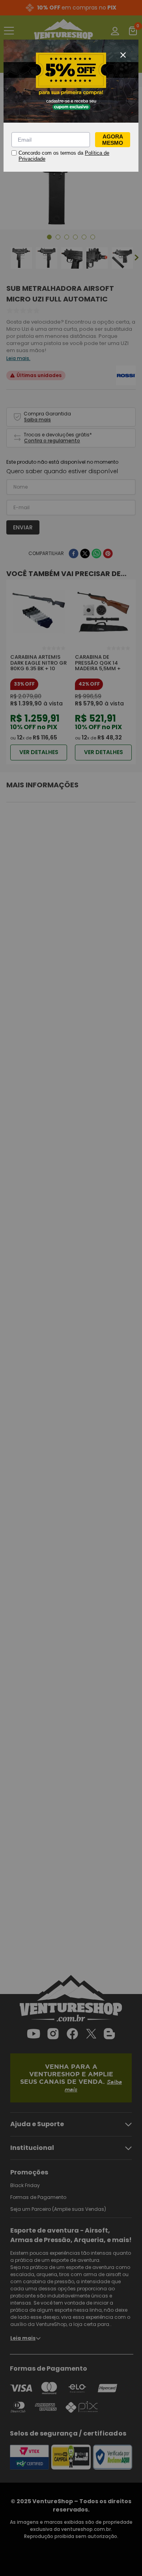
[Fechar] (123, 55)
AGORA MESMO (113, 140)
